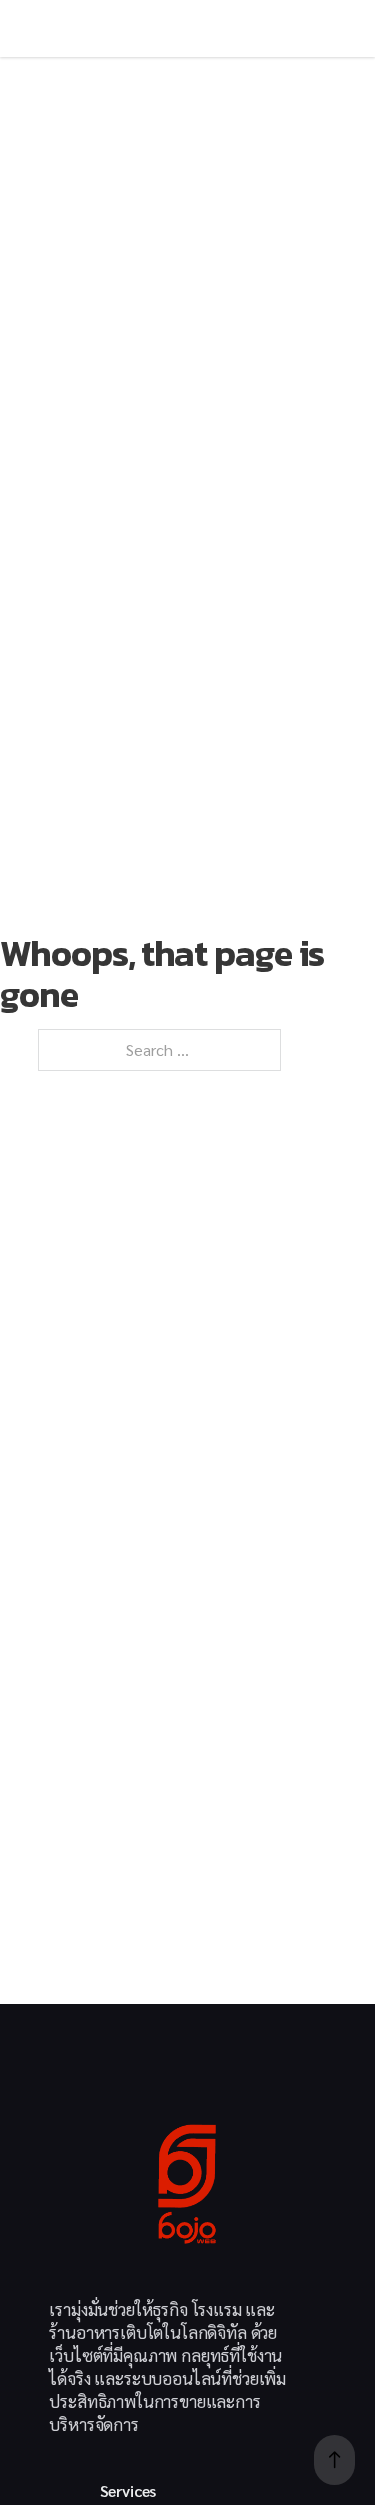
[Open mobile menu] (55, 28)
